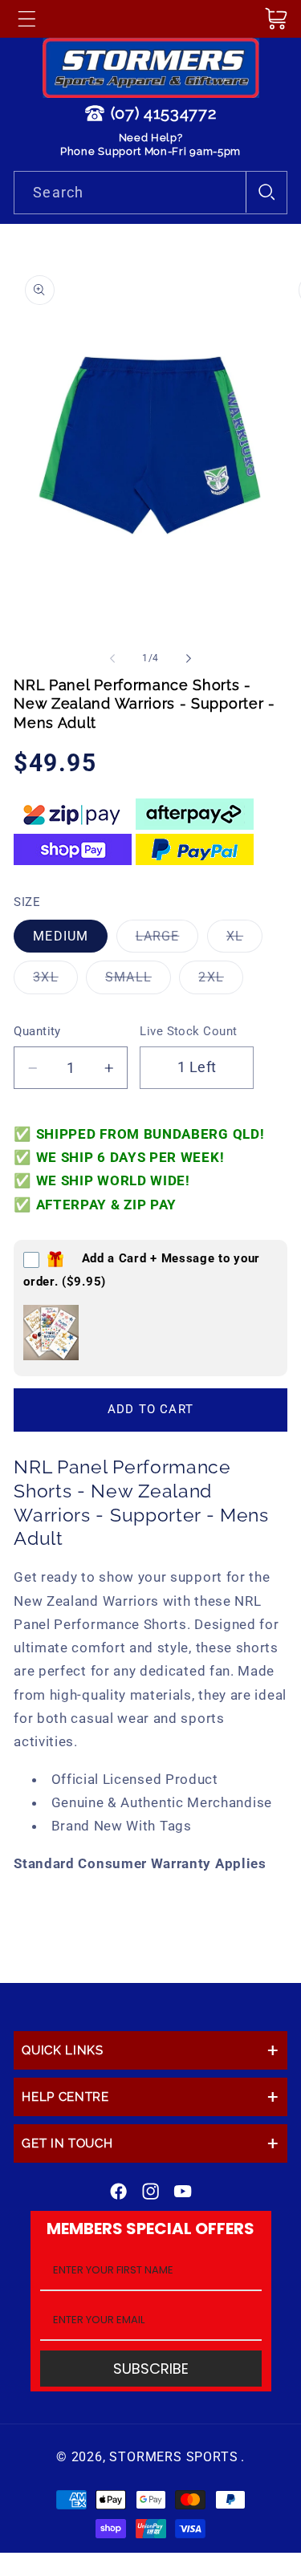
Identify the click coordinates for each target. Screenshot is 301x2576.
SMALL (138, 981)
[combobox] (150, 193)
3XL (55, 981)
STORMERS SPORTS (173, 2457)
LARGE (167, 940)
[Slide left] (112, 658)
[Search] (266, 192)
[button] (26, 18)
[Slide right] (189, 658)
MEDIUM (61, 936)
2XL (220, 981)
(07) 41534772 (164, 113)
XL (244, 940)
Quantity (37, 1031)
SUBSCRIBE (151, 2369)
